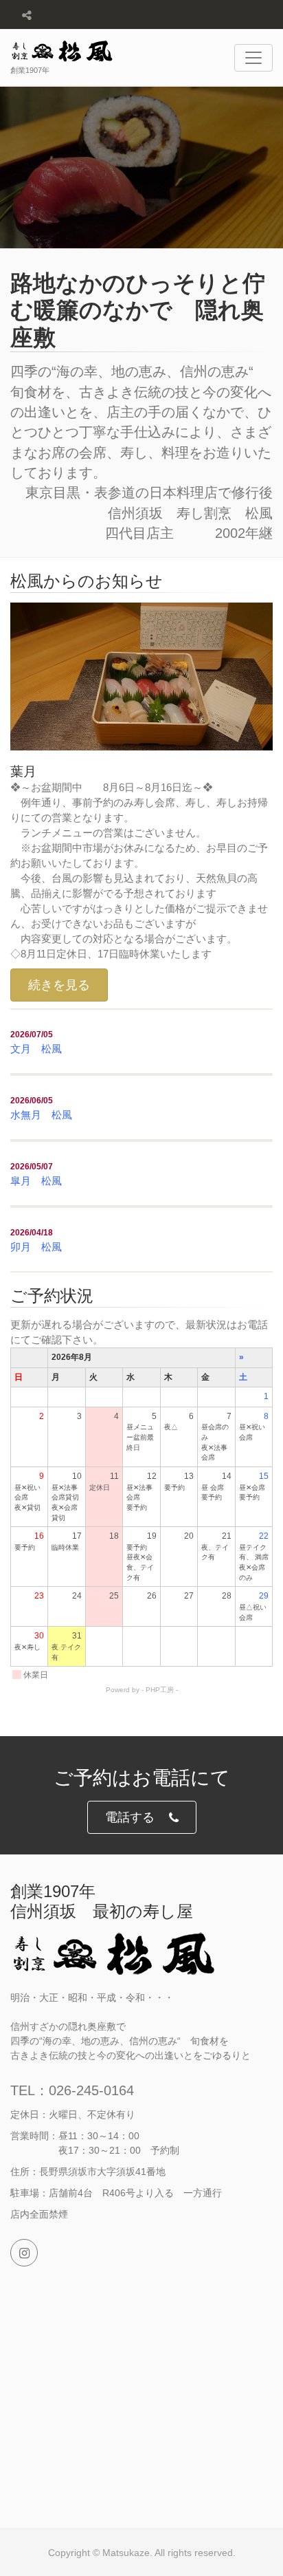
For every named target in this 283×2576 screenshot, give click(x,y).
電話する (130, 1817)
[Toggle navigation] (253, 58)
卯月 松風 (36, 1247)
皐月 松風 (36, 1181)
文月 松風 (36, 1049)
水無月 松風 (41, 1115)
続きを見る (59, 985)
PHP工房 (160, 1690)
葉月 (23, 771)
